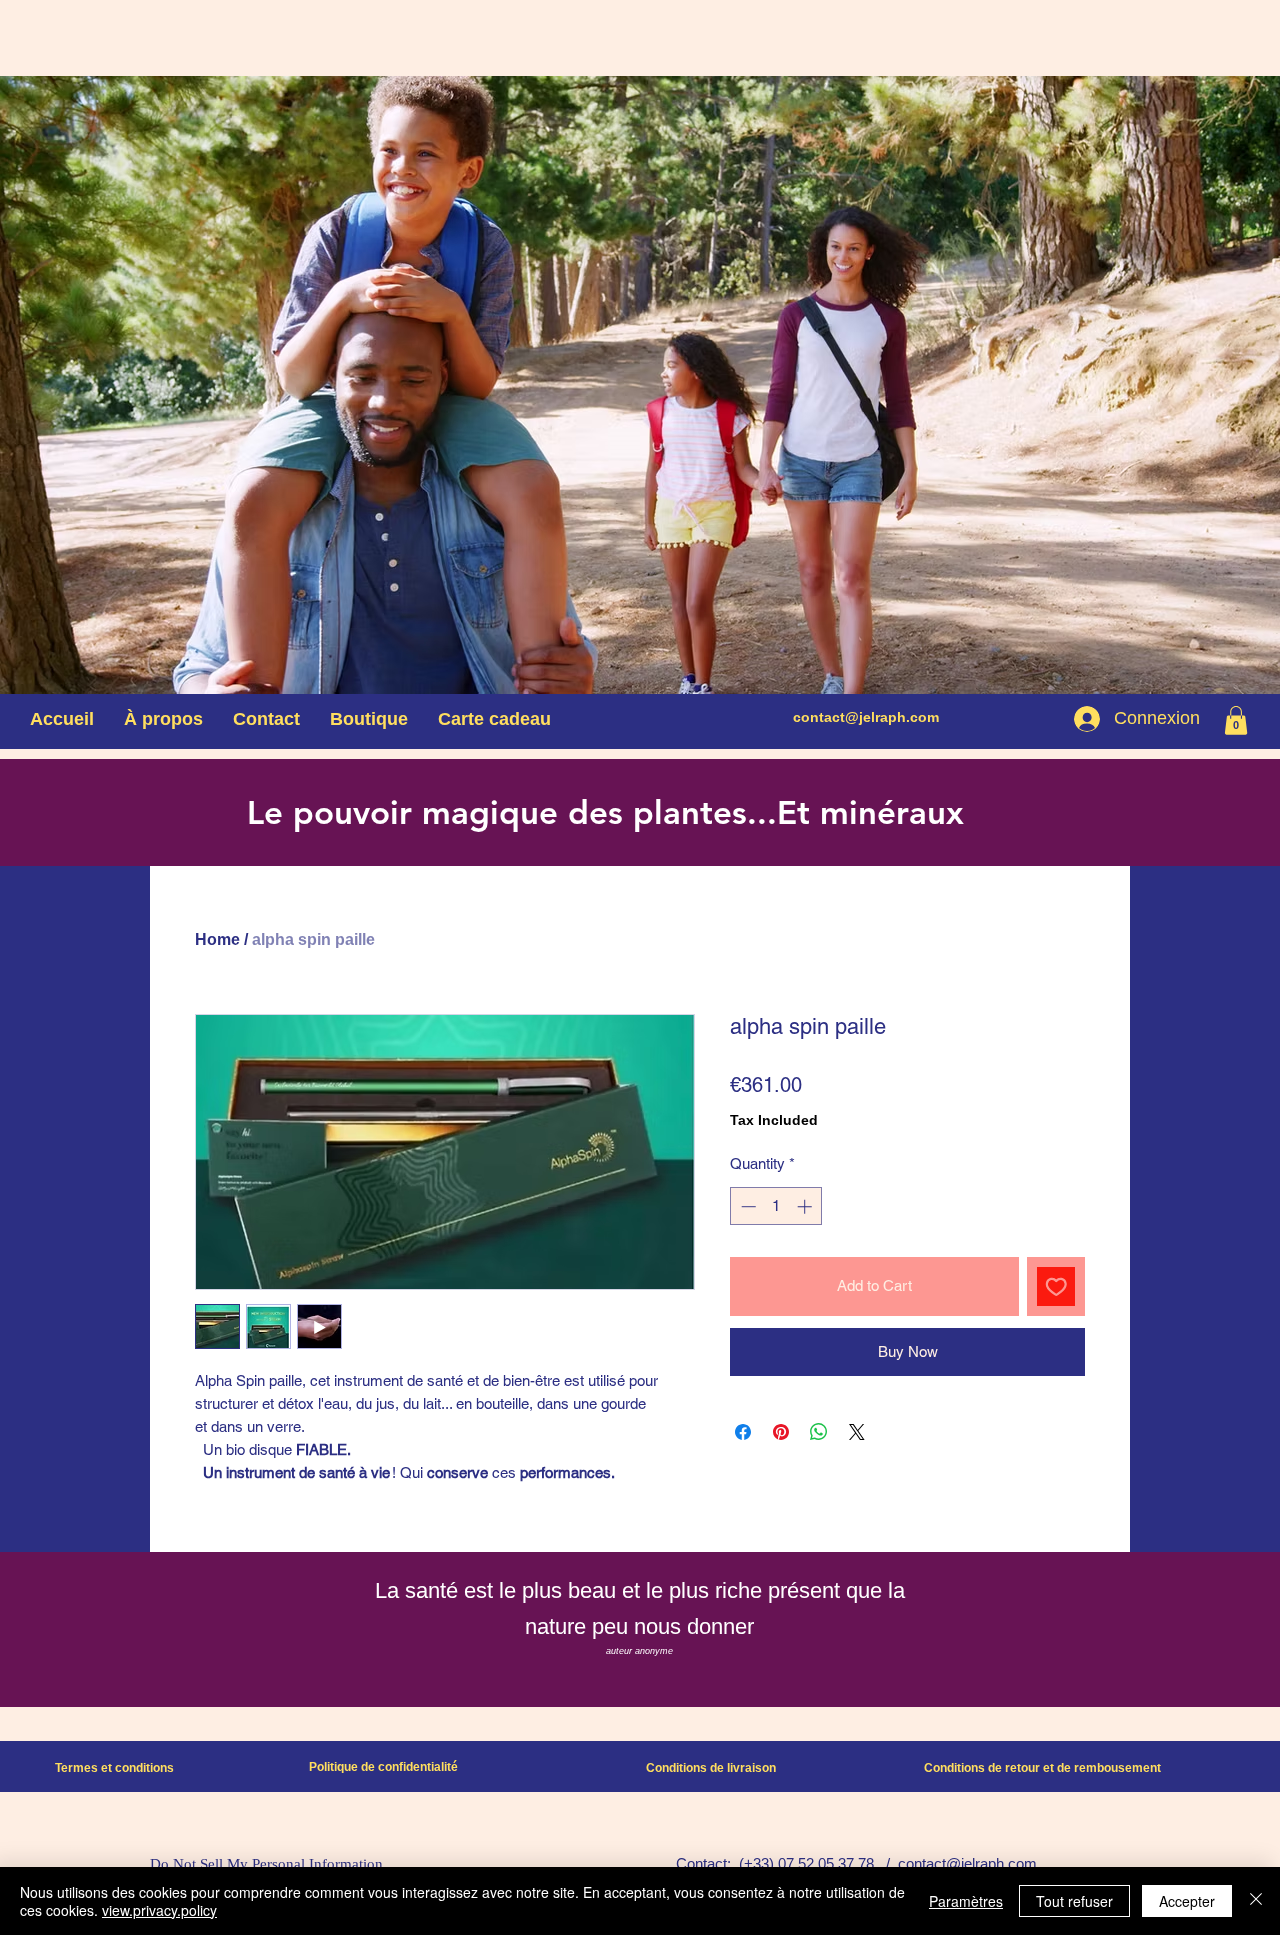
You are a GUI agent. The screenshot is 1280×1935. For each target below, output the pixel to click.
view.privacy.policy (159, 1910)
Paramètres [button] (966, 1901)
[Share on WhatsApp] (819, 1432)
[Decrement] (746, 1206)
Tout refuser (1074, 1901)
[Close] (1256, 1901)
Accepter (1187, 1901)
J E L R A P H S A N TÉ (1052, 469)
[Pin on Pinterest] (781, 1432)
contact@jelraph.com (866, 717)
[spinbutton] (776, 1206)
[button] (1236, 720)
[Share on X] (857, 1432)
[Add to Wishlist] (1056, 1286)
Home (217, 939)
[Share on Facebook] (743, 1432)
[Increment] (806, 1206)
